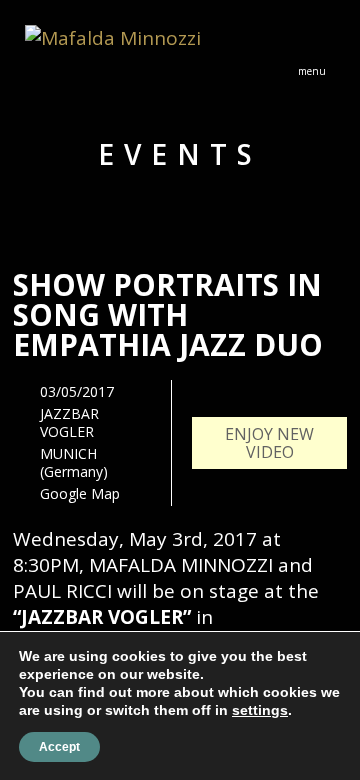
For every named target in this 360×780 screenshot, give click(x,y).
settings (260, 710)
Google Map (80, 493)
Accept (59, 747)
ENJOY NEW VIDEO (269, 443)
